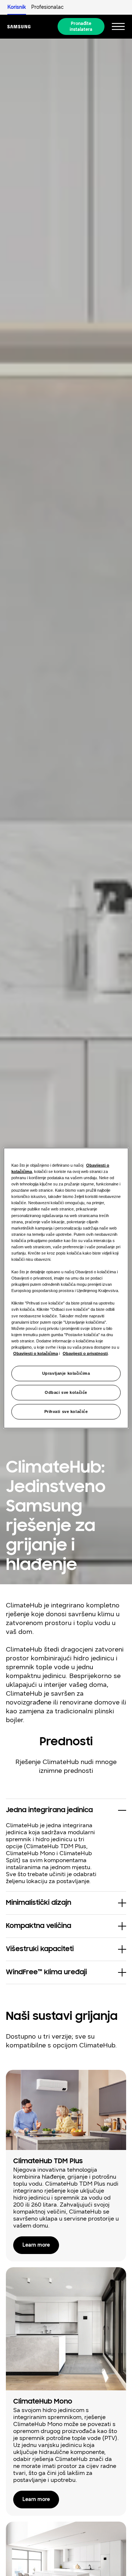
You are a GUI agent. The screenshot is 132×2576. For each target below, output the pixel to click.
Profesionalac (47, 7)
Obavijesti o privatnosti (85, 1353)
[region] (66, 1288)
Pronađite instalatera (81, 26)
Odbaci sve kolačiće (66, 1392)
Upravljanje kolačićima (66, 1373)
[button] (66, 1810)
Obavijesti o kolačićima (36, 1353)
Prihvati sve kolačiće (66, 1411)
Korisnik (17, 7)
